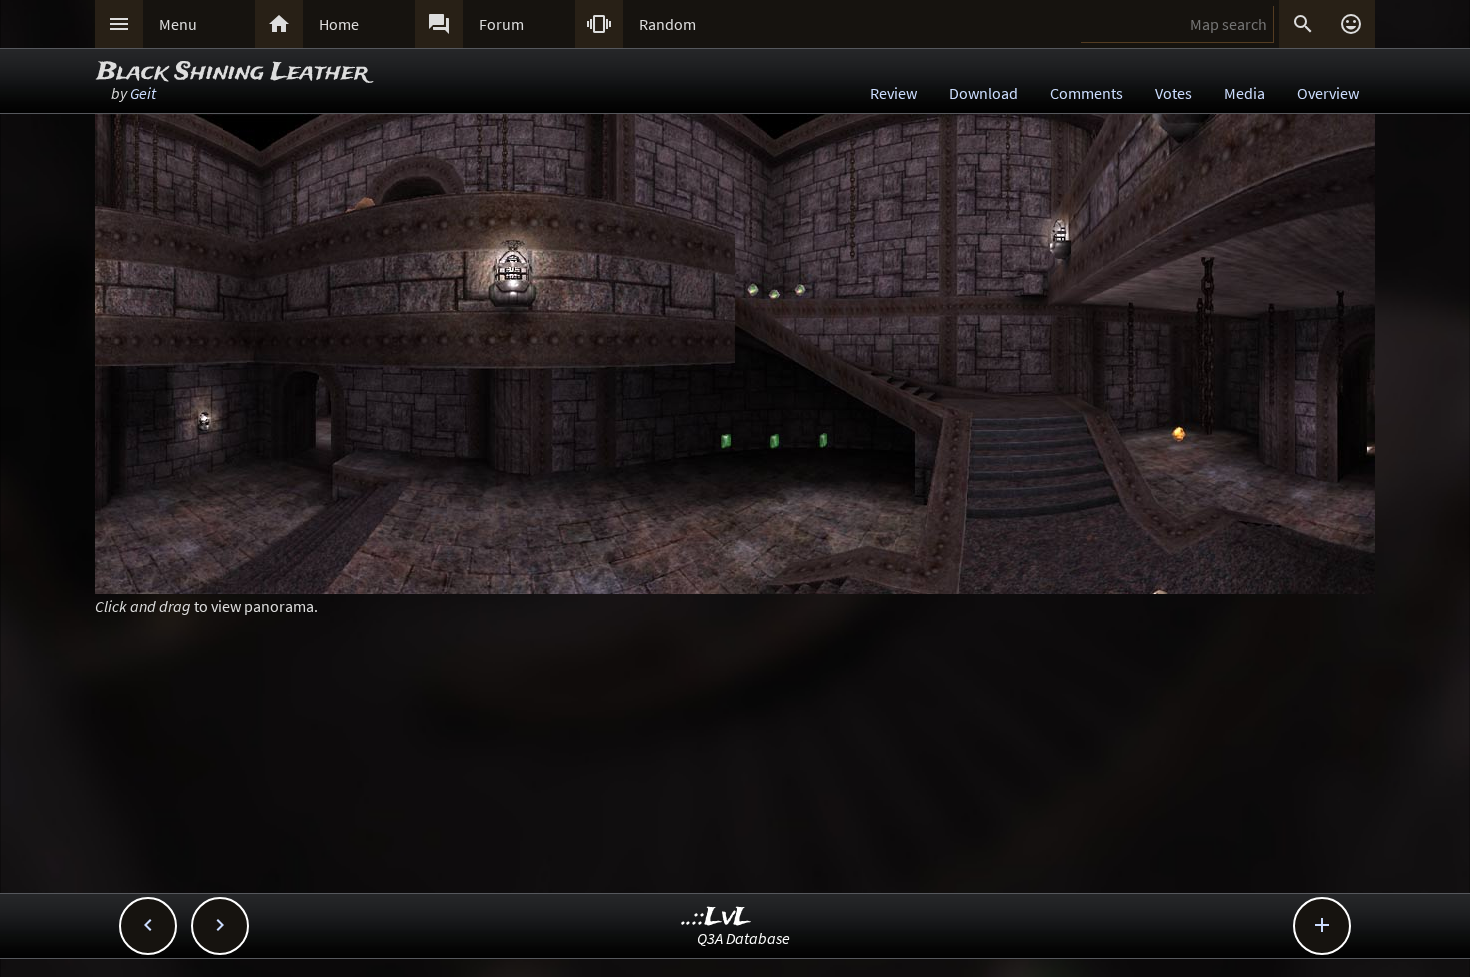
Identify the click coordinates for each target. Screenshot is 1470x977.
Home (339, 24)
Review (893, 93)
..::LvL (716, 917)
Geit (143, 93)
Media (1244, 93)
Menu (178, 24)
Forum (501, 24)
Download (983, 93)
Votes (1173, 93)
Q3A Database (743, 938)
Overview (1328, 93)
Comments (1086, 93)
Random (667, 24)
